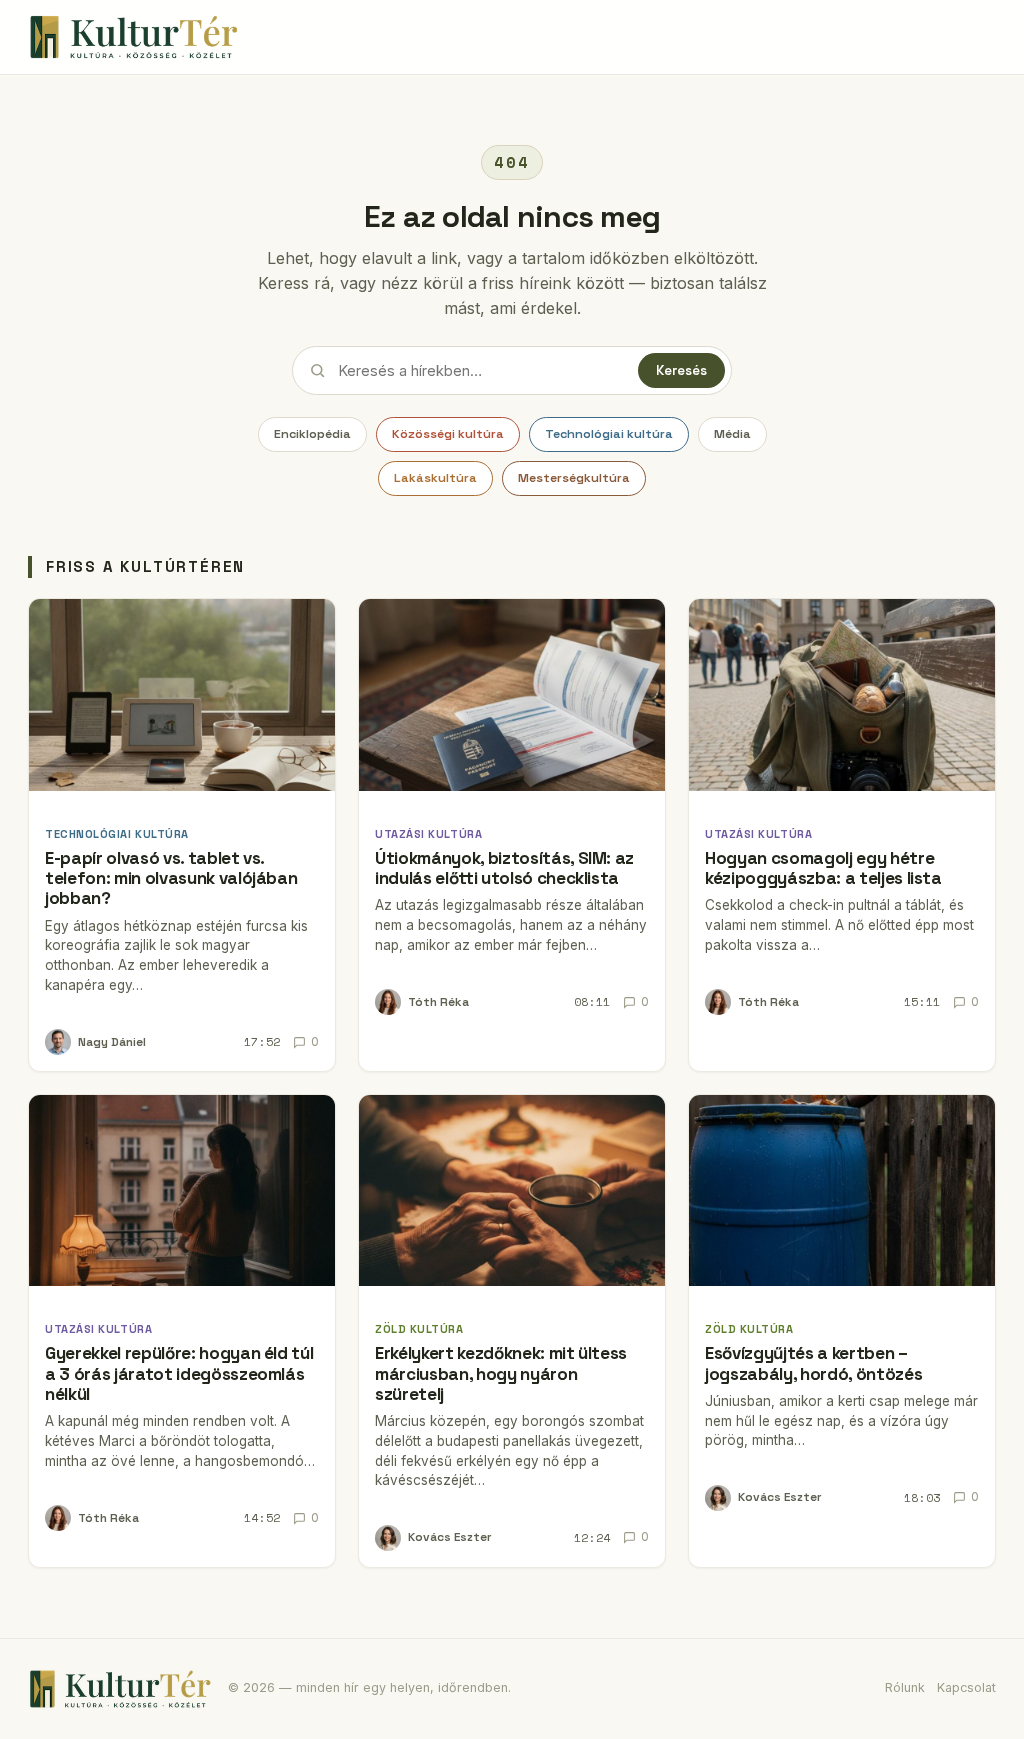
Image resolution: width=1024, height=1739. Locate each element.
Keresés (681, 370)
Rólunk (905, 1687)
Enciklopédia (312, 434)
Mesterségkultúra (574, 478)
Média (732, 434)
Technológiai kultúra (609, 434)
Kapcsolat (966, 1687)
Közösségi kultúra (448, 434)
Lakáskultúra (435, 478)
